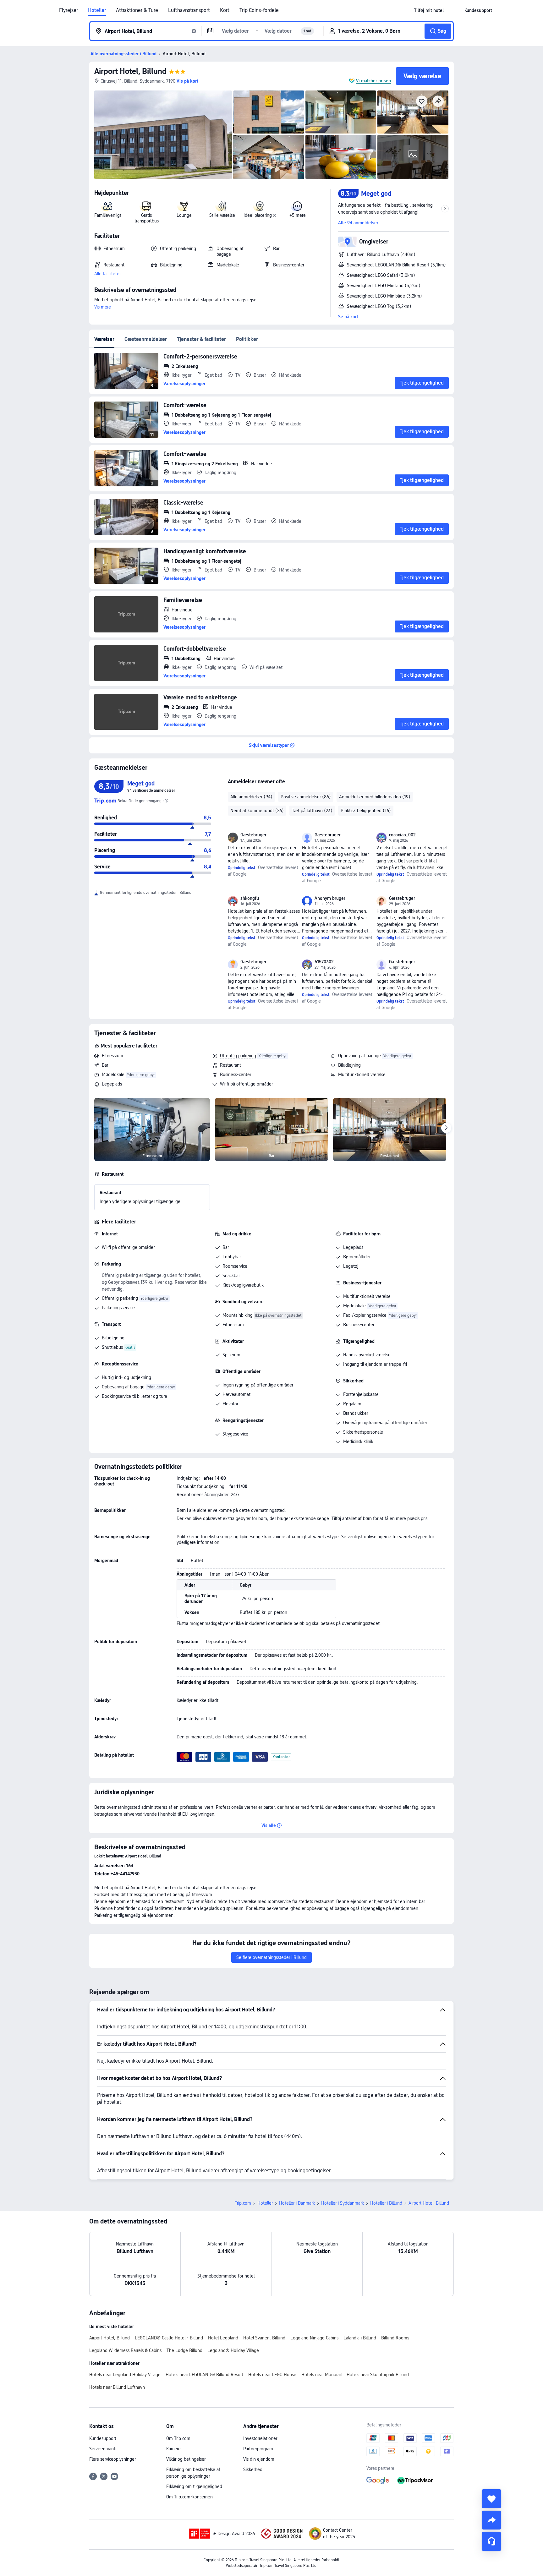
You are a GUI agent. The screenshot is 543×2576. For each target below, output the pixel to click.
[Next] (446, 1128)
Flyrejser (69, 10)
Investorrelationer (260, 2438)
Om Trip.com (178, 2438)
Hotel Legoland (223, 2338)
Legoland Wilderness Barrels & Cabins (125, 2350)
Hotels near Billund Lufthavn (117, 2387)
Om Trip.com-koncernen (189, 2497)
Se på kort (348, 317)
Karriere (173, 2449)
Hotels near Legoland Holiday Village (125, 2375)
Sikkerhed (253, 2469)
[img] (163, 135)
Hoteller (97, 10)
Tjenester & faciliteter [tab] (201, 339)
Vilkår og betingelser (186, 2459)
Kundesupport (103, 2438)
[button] (454, 10)
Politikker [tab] (247, 339)
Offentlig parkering (238, 1056)
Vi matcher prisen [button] (373, 81)
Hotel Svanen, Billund (264, 2338)
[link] (429, 10)
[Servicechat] (491, 2541)
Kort (225, 10)
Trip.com (243, 2203)
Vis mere (103, 307)
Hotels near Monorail (321, 2375)
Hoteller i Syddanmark (343, 2203)
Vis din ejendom (259, 2459)
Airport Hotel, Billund (130, 71)
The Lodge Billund (184, 2350)
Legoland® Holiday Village (233, 2350)
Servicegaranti (103, 2449)
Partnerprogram (258, 2449)
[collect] (491, 2499)
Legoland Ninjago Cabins (314, 2338)
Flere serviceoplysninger (112, 2459)
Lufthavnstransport (189, 10)
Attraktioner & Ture (137, 10)
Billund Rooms (395, 2338)
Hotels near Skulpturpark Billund (378, 2375)
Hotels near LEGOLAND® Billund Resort (204, 2375)
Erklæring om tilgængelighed (194, 2486)
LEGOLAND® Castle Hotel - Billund (169, 2338)
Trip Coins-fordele (259, 10)
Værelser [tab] (104, 339)
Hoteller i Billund (386, 2203)
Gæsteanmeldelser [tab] (146, 339)
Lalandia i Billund (360, 2338)
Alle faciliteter (107, 274)
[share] (491, 2520)
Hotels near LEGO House (272, 2375)
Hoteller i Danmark (297, 2203)
